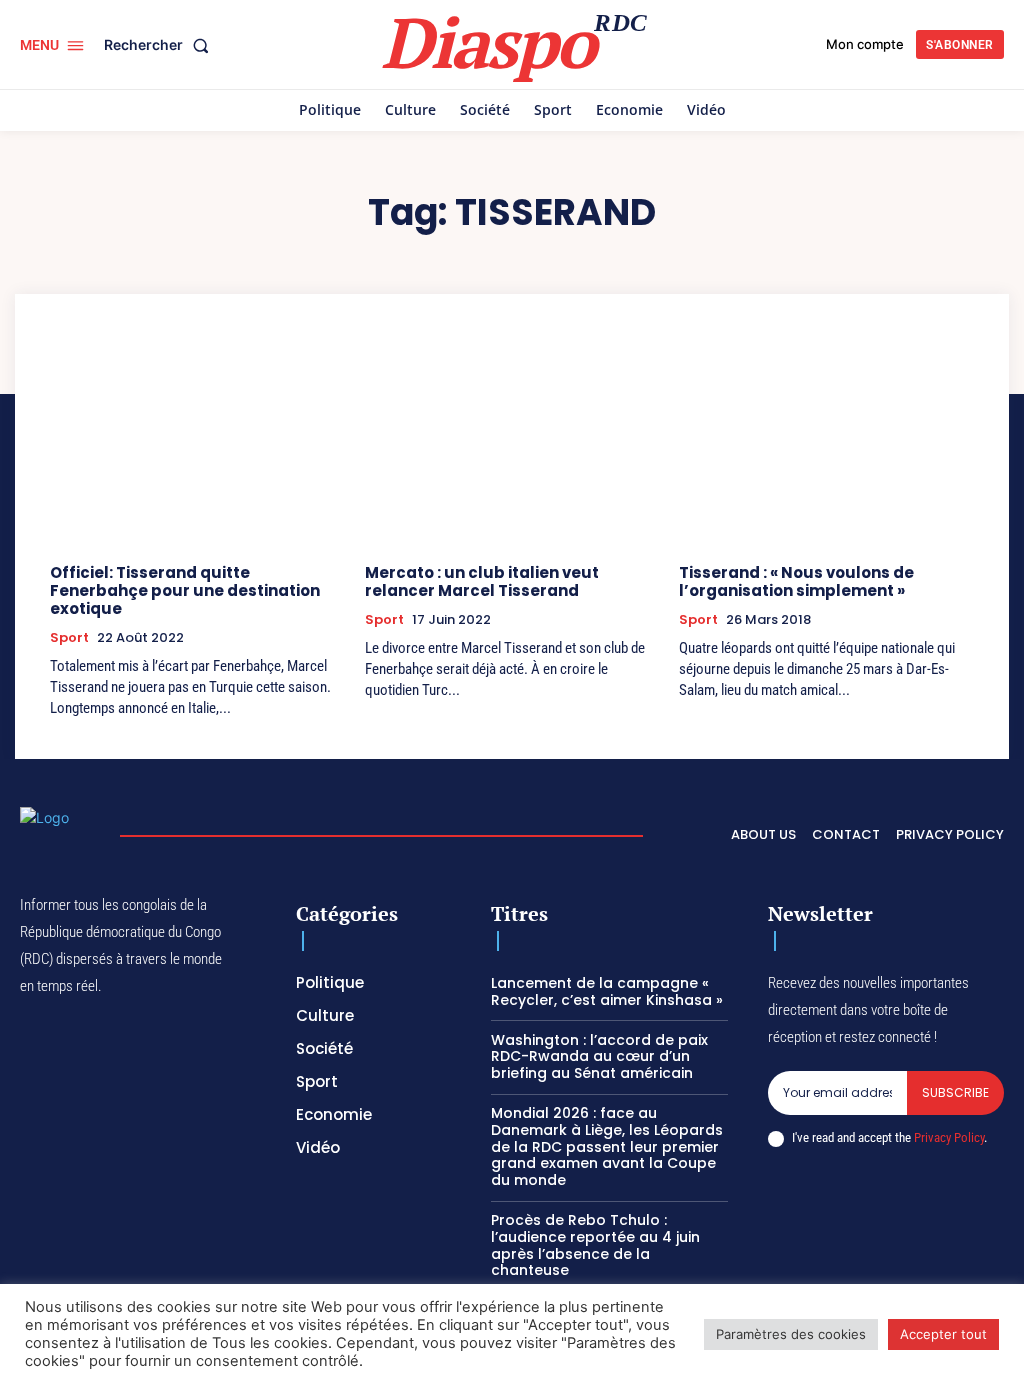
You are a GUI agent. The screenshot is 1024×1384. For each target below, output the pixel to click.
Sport (69, 638)
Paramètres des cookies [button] (791, 1334)
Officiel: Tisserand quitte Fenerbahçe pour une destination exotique (185, 590)
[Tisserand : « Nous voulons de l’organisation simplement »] (826, 441)
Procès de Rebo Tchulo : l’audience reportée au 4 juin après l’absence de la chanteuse (595, 1245)
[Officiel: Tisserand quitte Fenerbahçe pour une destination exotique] (197, 441)
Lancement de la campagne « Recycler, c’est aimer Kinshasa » (607, 991)
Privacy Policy (949, 1137)
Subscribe (955, 1092)
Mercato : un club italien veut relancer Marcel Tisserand (482, 581)
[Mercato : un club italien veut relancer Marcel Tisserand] (512, 441)
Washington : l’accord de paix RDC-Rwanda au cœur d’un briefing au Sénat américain (599, 1057)
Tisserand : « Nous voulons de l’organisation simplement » (796, 581)
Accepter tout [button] (943, 1334)
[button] (160, 45)
